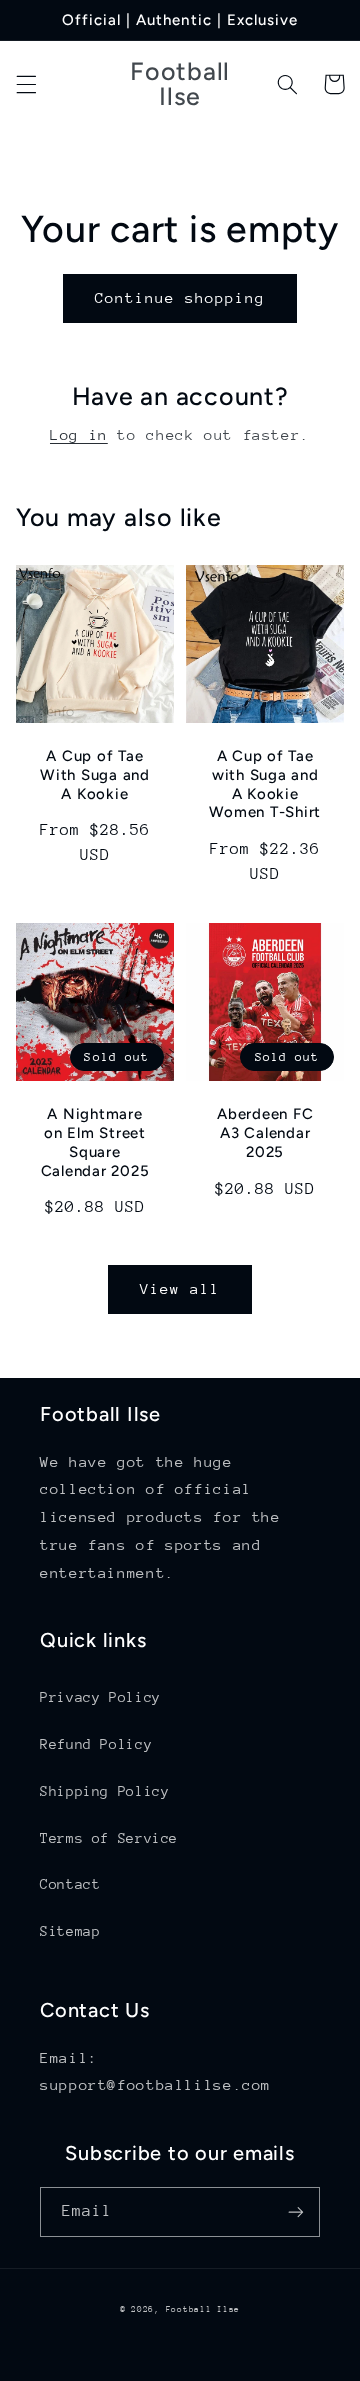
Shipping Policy (104, 1791)
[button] (26, 84)
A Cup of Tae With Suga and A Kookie (95, 775)
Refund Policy (96, 1744)
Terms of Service (109, 1838)
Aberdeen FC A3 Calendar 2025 (265, 1133)
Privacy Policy (100, 1697)
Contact (70, 1884)
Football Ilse (203, 2309)
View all (180, 1288)
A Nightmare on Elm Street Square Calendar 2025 (95, 1142)
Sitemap (70, 1931)
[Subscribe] (296, 2211)
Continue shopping (180, 297)
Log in (79, 434)
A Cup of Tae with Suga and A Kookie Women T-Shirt (265, 784)
